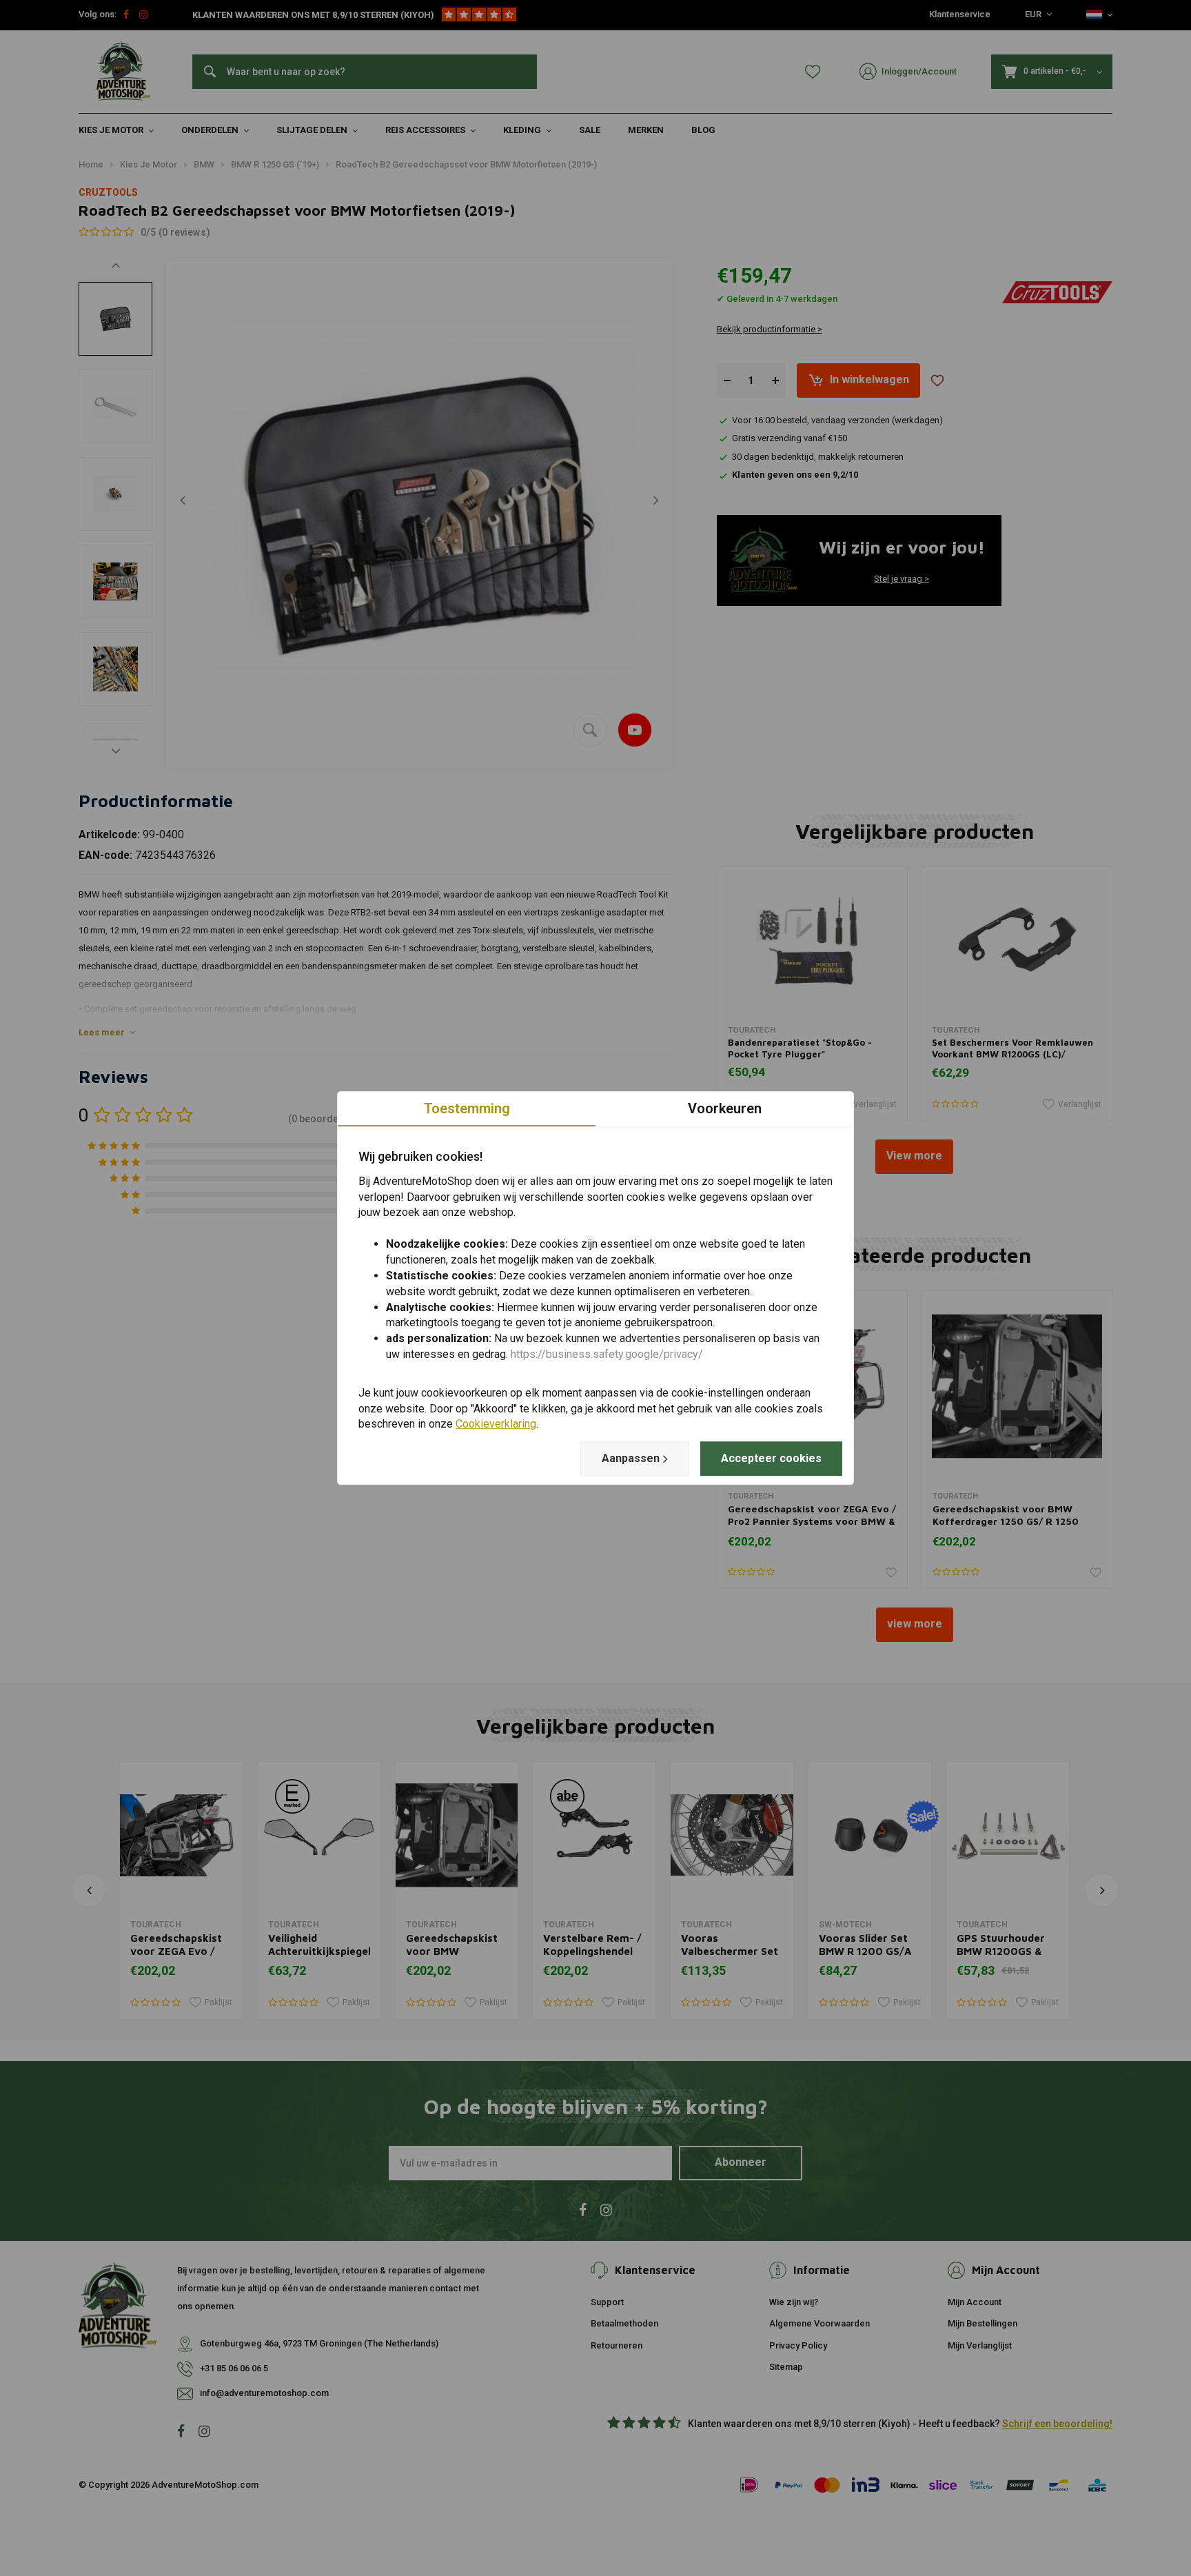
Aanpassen (631, 1458)
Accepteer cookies (771, 1458)
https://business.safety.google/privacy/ (607, 1354)
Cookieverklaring (496, 1424)
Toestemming (467, 1108)
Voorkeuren (725, 1108)
